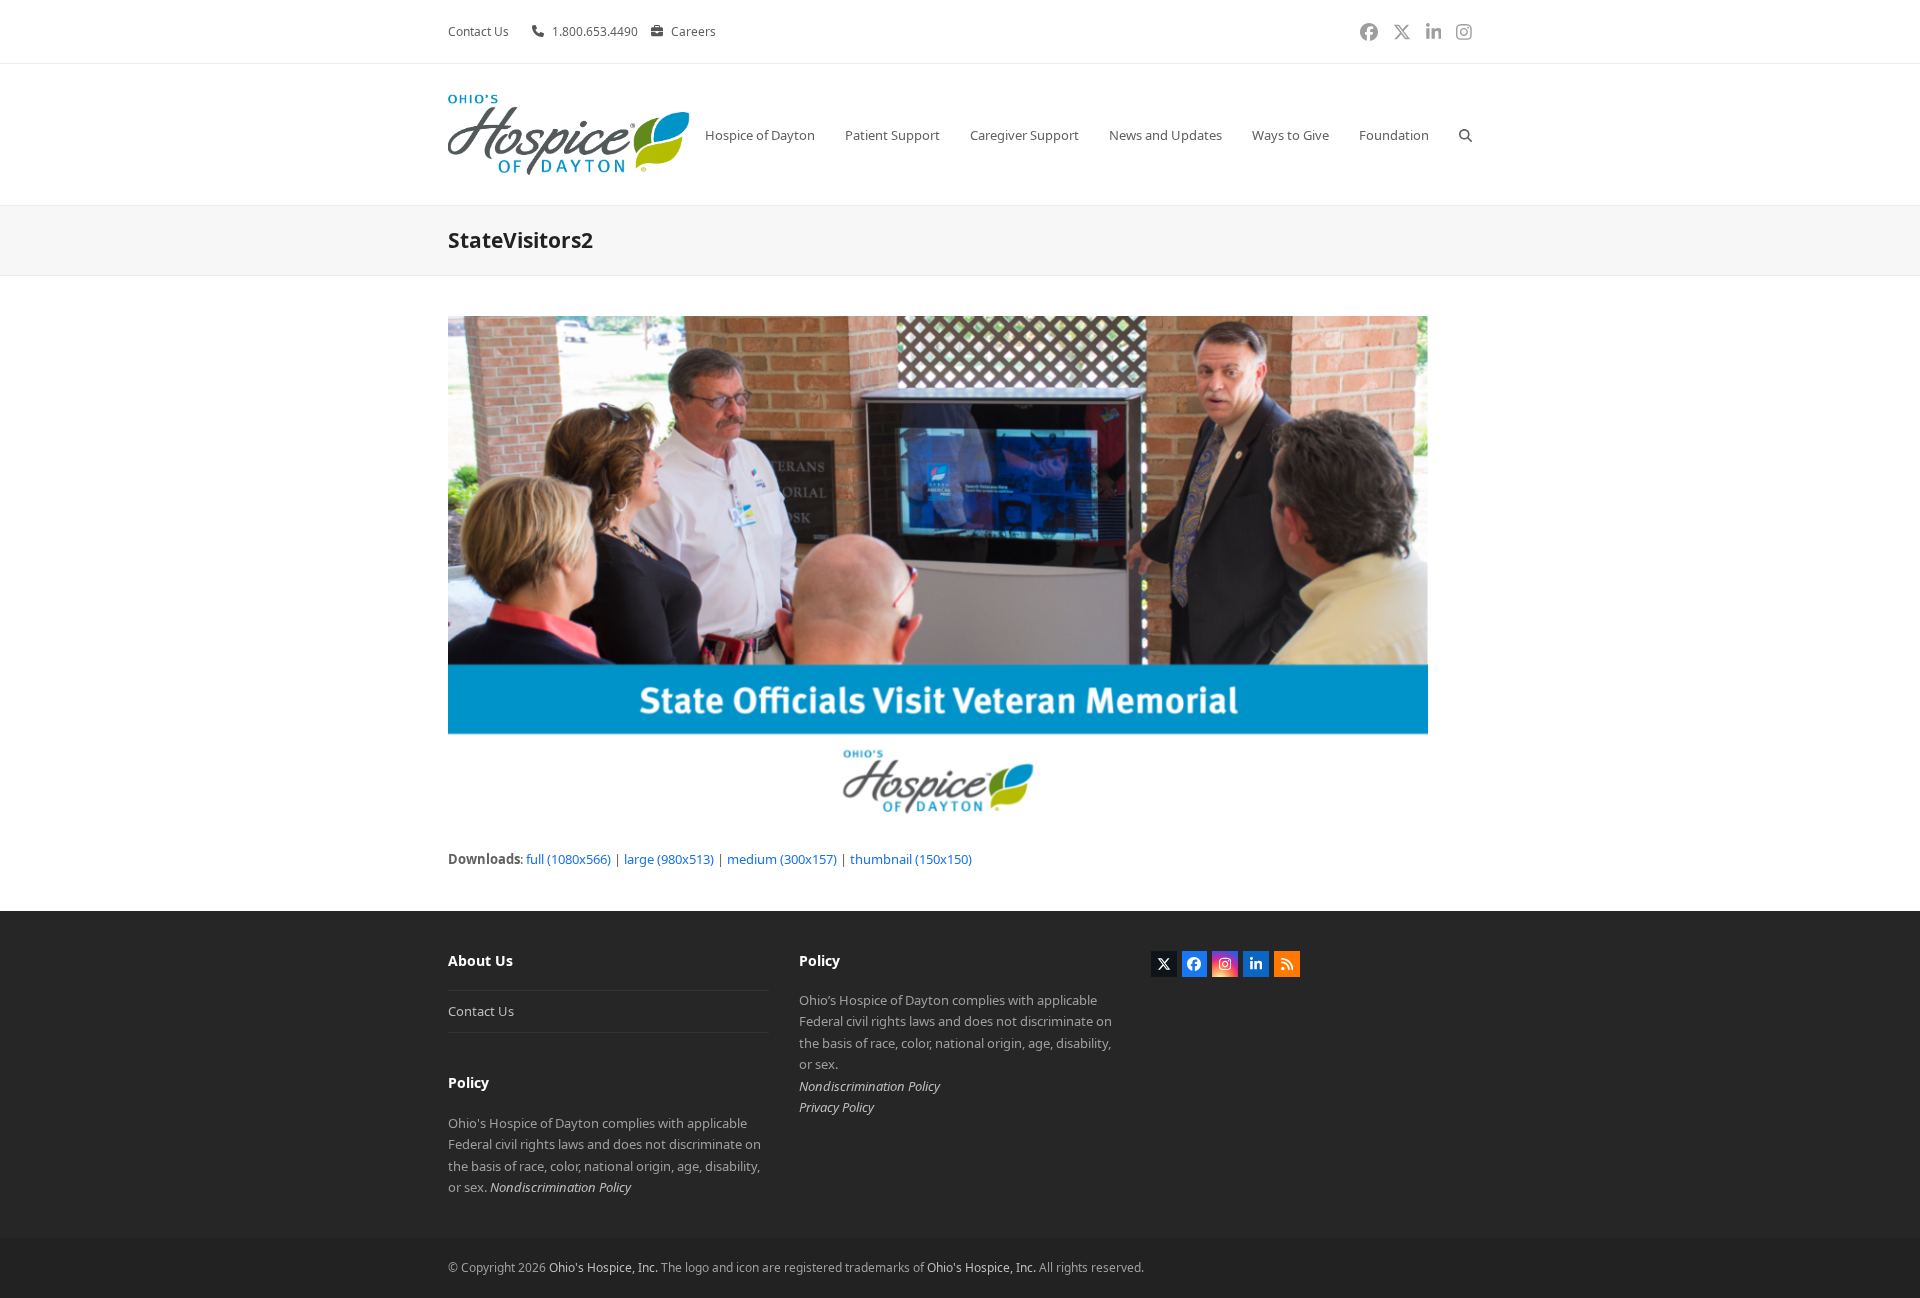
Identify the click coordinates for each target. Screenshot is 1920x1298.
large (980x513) (669, 859)
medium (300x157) (782, 859)
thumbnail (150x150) (911, 859)
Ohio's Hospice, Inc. (603, 1267)
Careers (693, 31)
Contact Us (481, 1011)
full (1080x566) (568, 859)
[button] (1465, 134)
